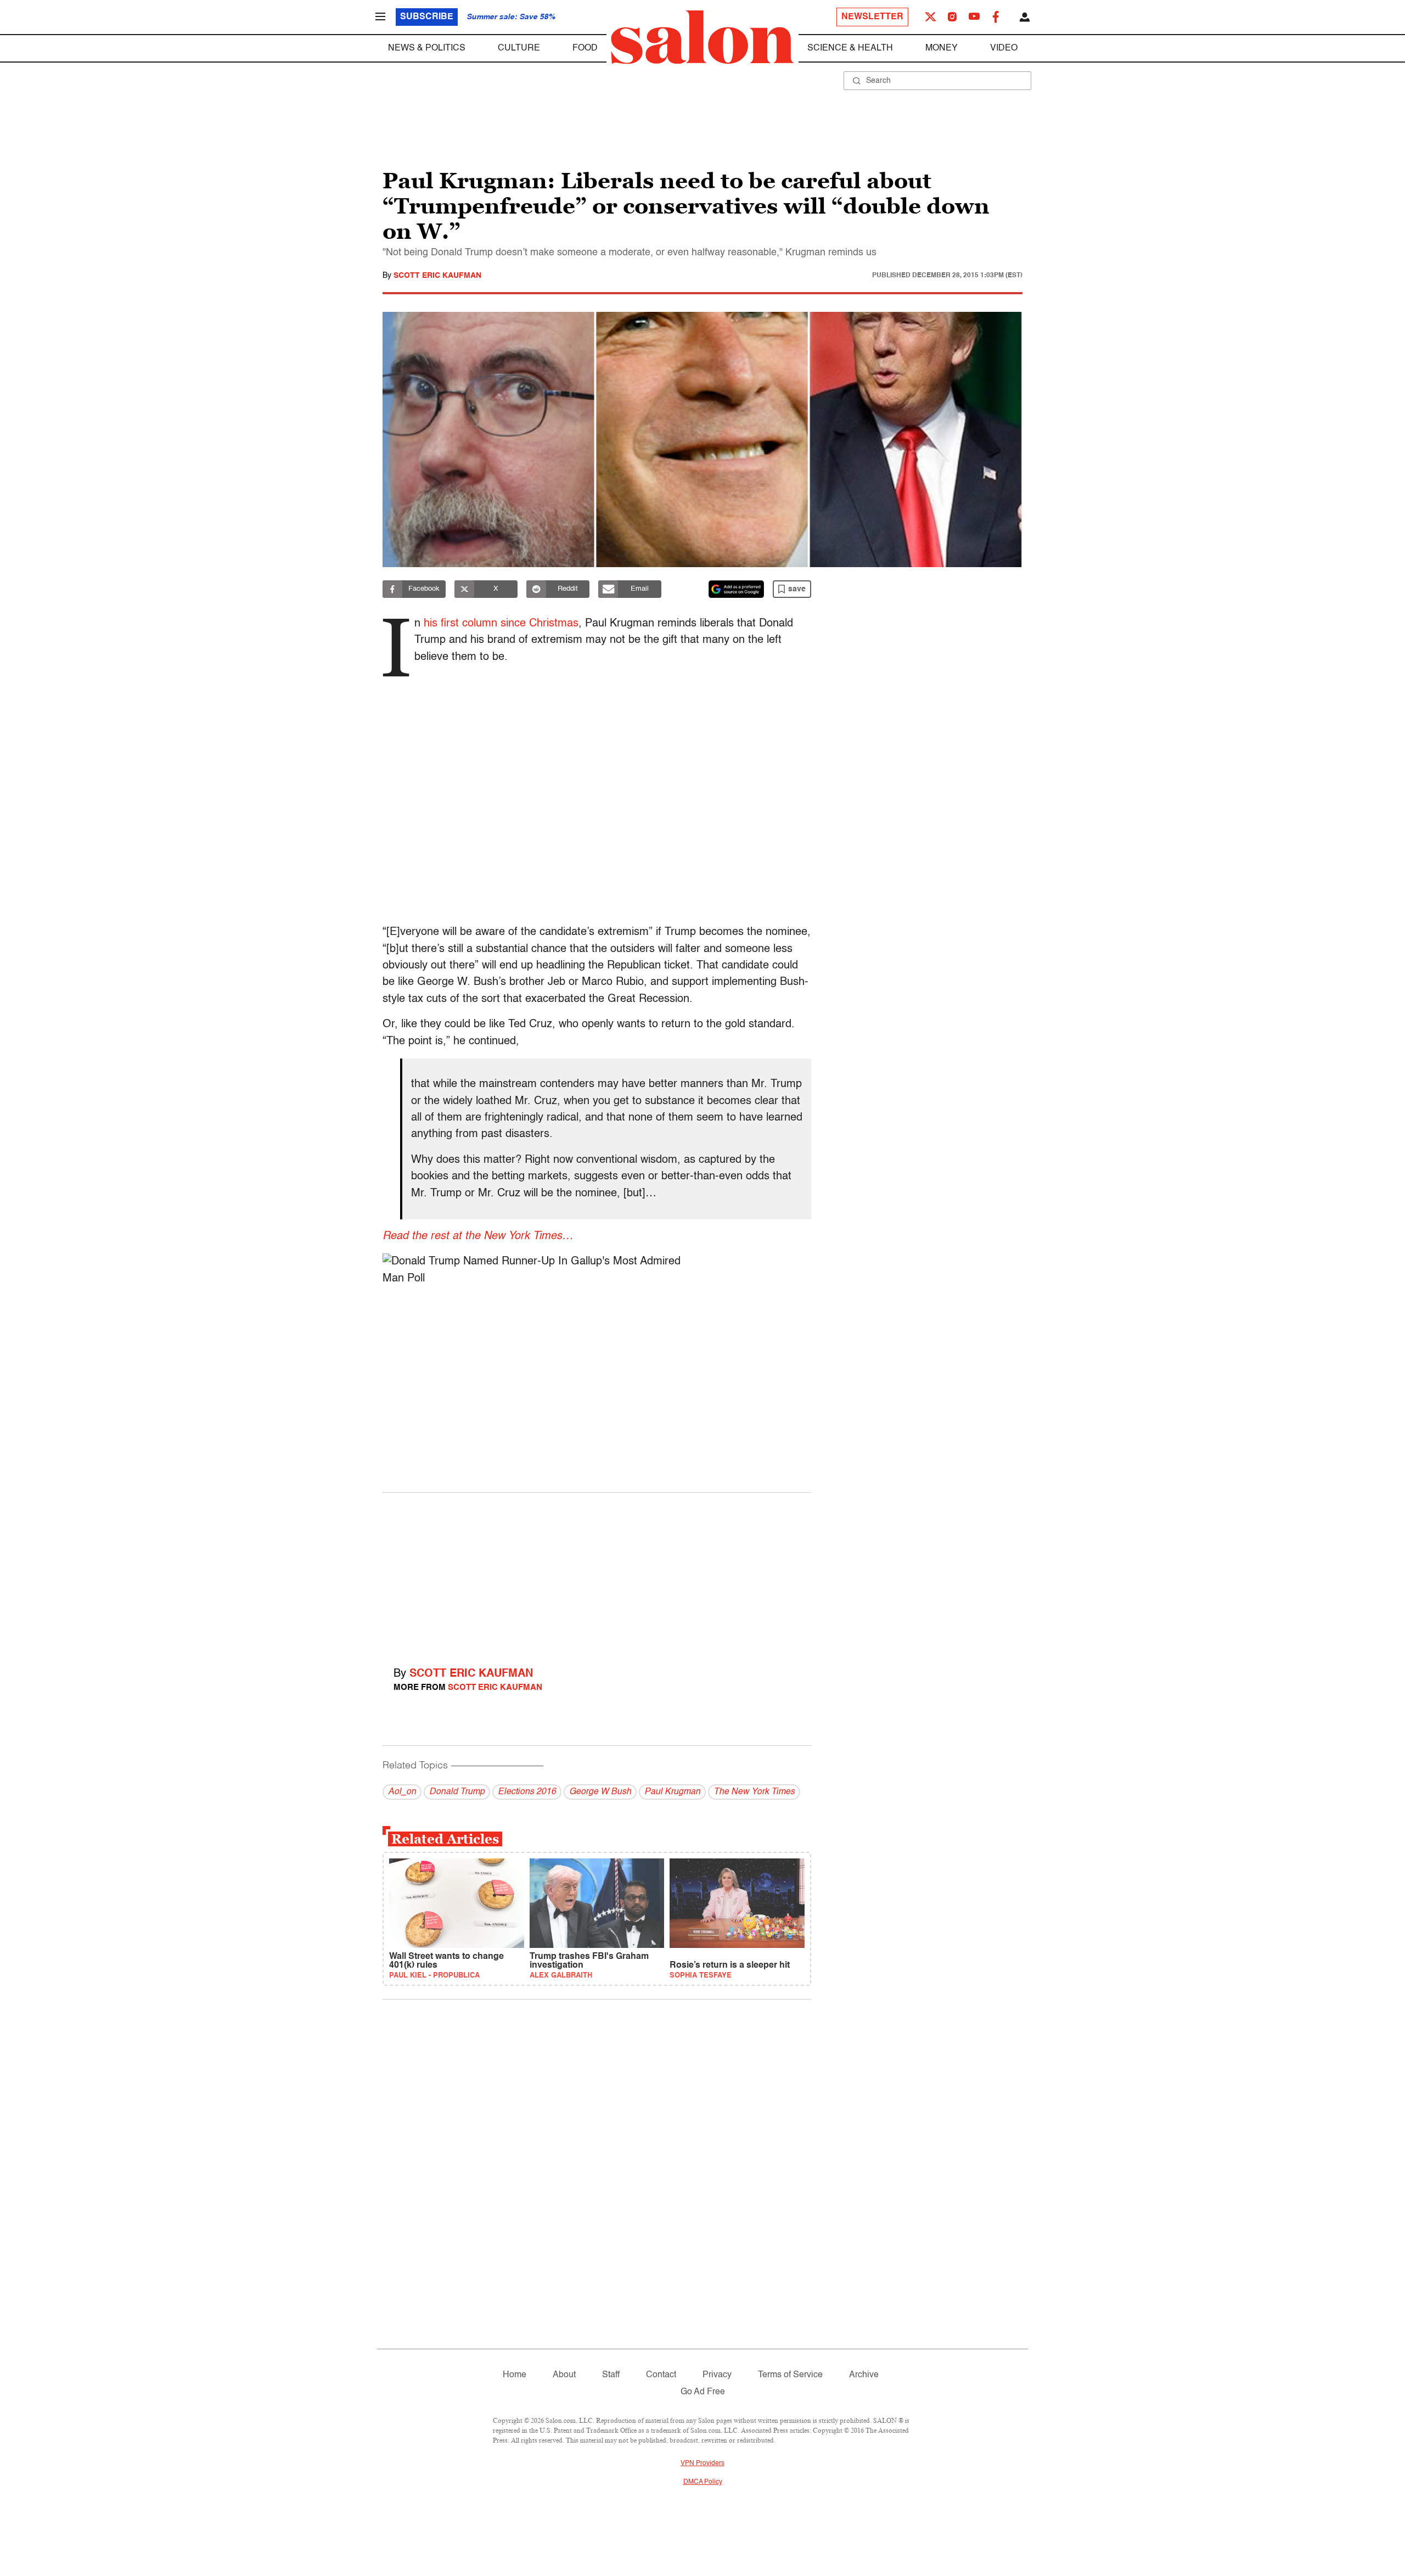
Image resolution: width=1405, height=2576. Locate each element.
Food (585, 48)
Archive (864, 2375)
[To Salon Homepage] (702, 37)
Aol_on (402, 1792)
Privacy (717, 2375)
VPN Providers (702, 2463)
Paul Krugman (672, 1792)
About (564, 2375)
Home (515, 2375)
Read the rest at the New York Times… (478, 1236)
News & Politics (427, 48)
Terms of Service (790, 2375)
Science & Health (850, 48)
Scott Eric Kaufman (437, 276)
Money (942, 48)
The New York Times (754, 1792)
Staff (611, 2375)
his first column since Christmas (501, 624)
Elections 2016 (527, 1792)
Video (1004, 48)
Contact (661, 2375)
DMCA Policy (703, 2482)
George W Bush (600, 1792)
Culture (519, 48)
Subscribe (427, 17)
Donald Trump (457, 1792)
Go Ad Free (703, 2392)
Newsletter (872, 17)
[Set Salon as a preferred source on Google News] (737, 589)
